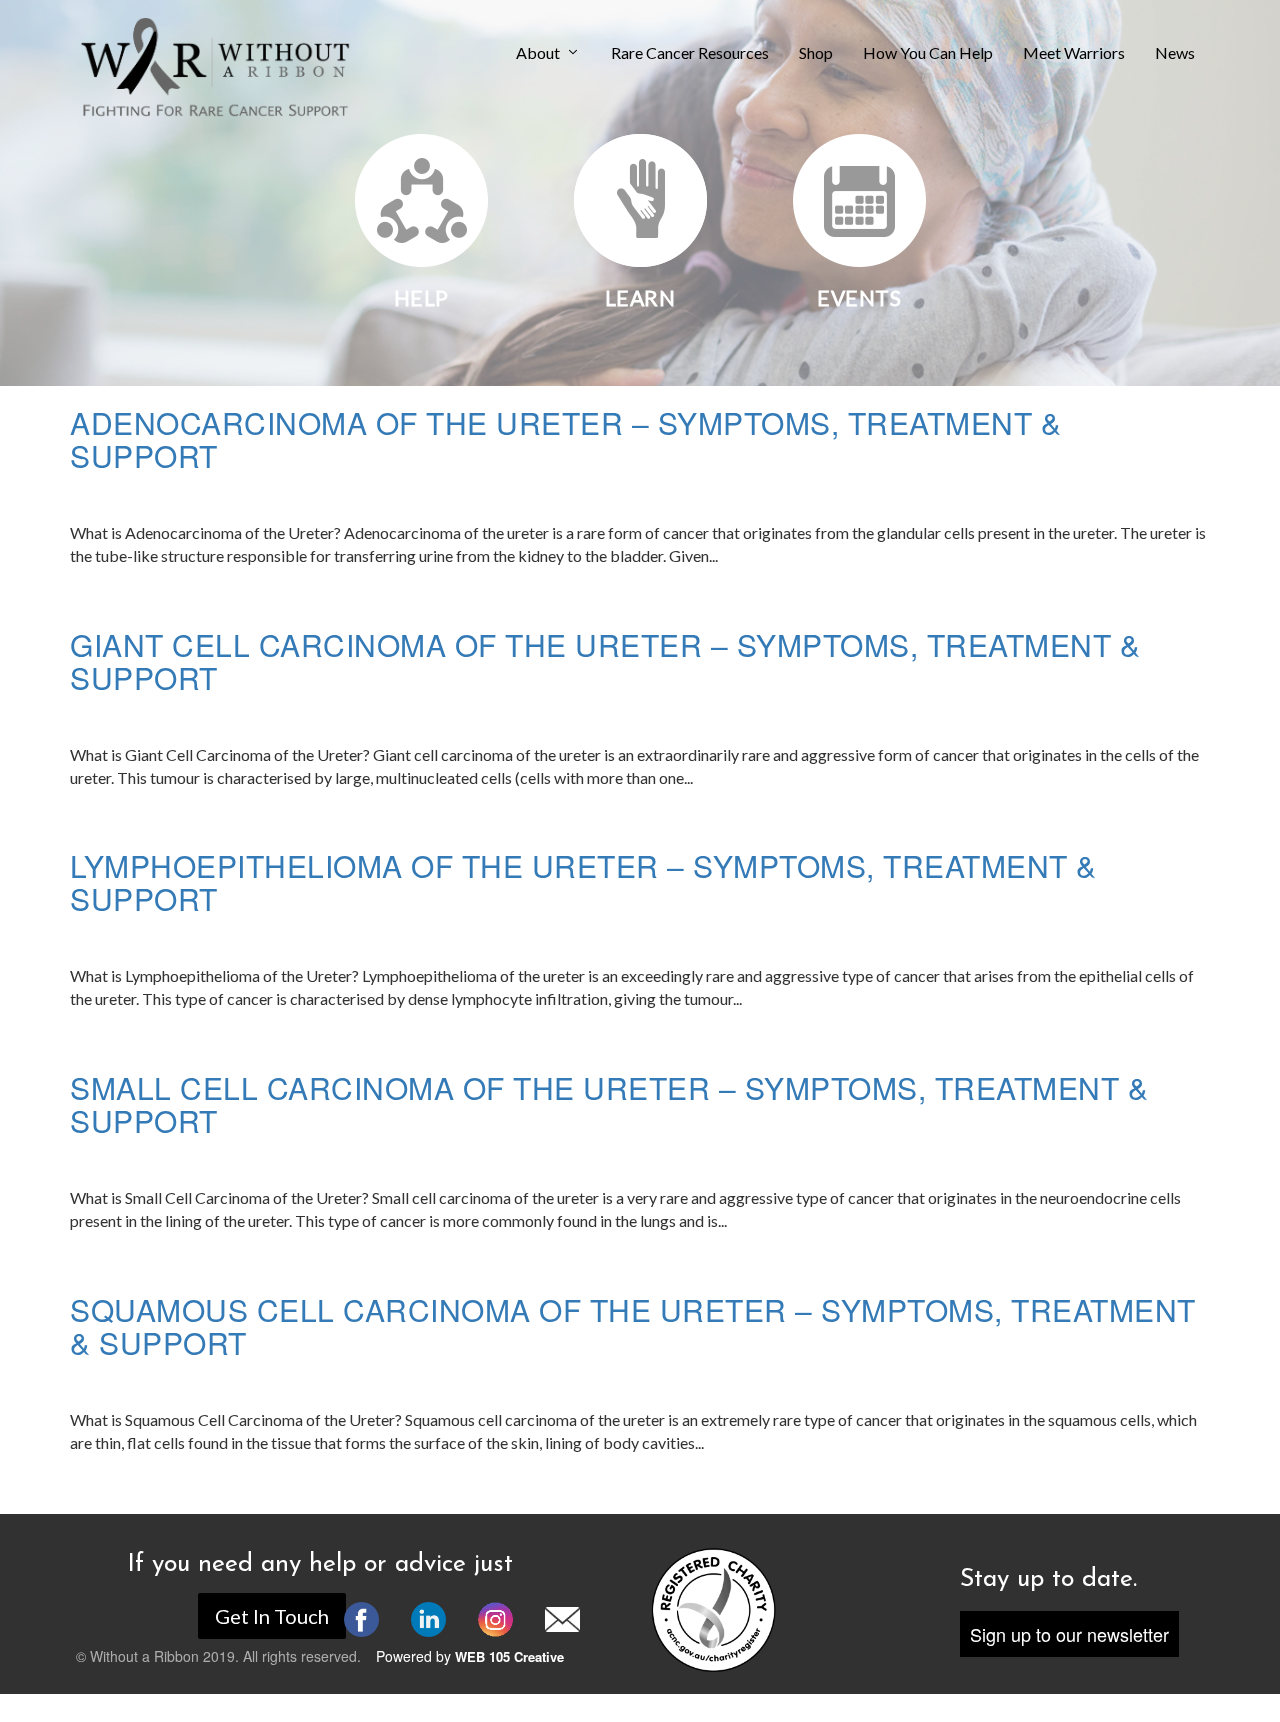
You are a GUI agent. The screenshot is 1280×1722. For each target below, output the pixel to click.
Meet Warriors (1074, 53)
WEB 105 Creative (509, 1656)
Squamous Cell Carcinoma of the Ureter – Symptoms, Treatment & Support (633, 1326)
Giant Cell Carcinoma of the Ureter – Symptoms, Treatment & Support (605, 661)
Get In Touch (272, 1616)
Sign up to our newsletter (1069, 1634)
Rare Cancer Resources (690, 53)
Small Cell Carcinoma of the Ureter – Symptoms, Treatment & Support (609, 1104)
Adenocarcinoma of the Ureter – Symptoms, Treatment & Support (565, 439)
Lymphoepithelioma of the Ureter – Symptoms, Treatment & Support (583, 882)
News (1175, 53)
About (538, 53)
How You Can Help (928, 53)
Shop (816, 53)
